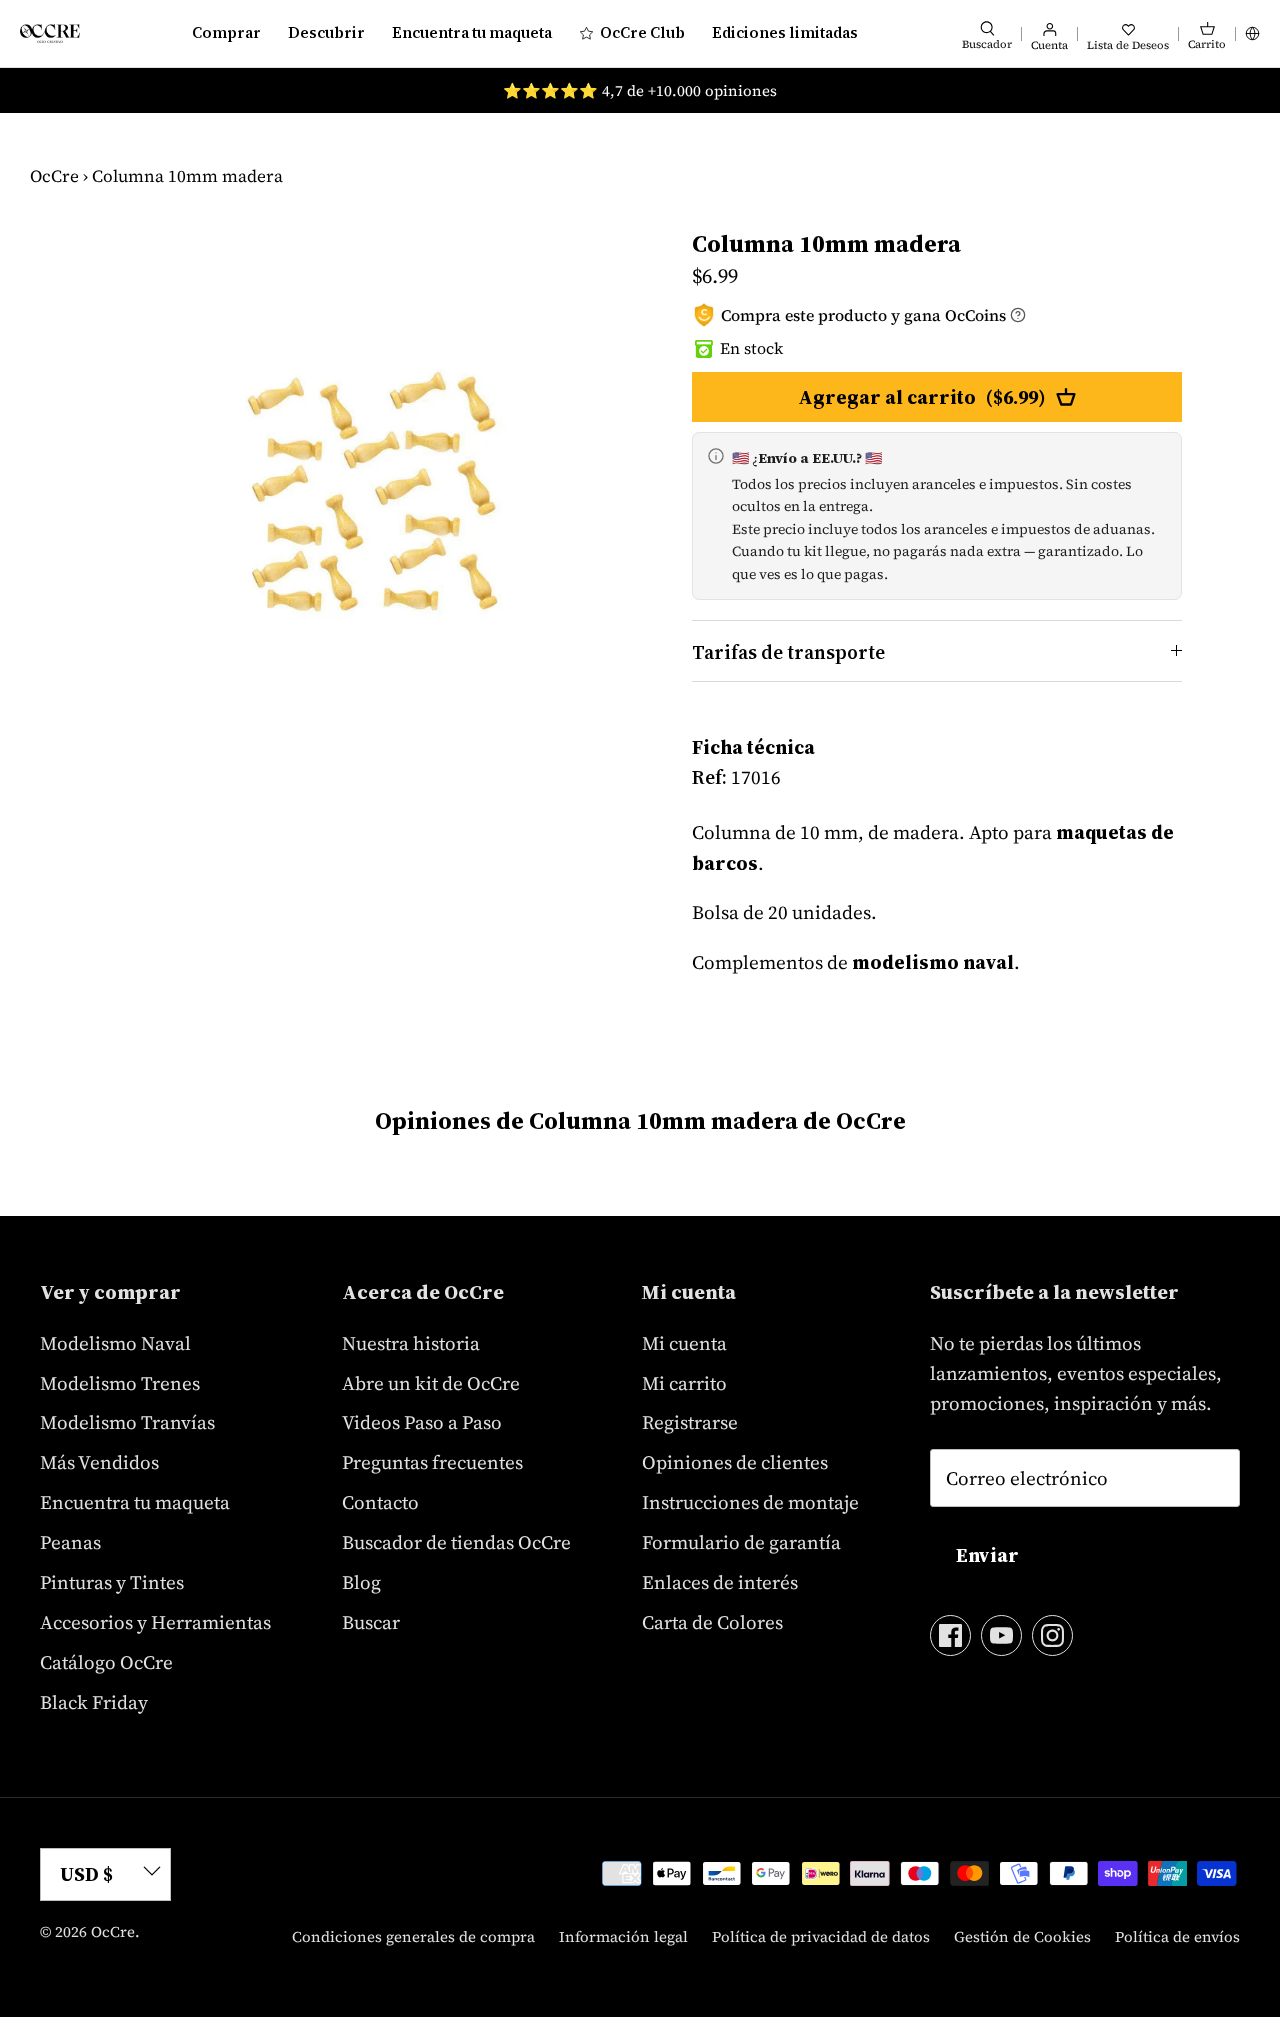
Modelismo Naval (115, 1343)
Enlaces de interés (720, 1582)
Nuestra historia (411, 1343)
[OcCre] (50, 33)
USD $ (86, 1874)
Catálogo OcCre (106, 1662)
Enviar (987, 1555)
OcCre (54, 176)
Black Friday (94, 1702)
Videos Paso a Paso (422, 1422)
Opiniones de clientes (735, 1462)
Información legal (623, 1936)
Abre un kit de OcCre (431, 1383)
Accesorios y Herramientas (155, 1622)
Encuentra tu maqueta (472, 32)
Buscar (371, 1622)
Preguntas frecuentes (432, 1462)
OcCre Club (642, 32)
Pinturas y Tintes (112, 1582)
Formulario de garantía (741, 1542)
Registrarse (690, 1422)
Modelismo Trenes (120, 1383)
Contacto (380, 1502)
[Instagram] (1052, 1635)
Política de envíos (1177, 1936)
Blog (361, 1582)
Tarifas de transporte (788, 652)
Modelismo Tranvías (127, 1422)
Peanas (70, 1542)
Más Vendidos (99, 1462)
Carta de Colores (712, 1622)
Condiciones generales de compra (413, 1936)
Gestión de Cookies (1022, 1936)
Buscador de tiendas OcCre (456, 1542)
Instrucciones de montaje (750, 1502)
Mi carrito (684, 1383)
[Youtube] (1001, 1635)
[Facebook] (950, 1635)
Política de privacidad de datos (821, 1936)
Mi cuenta (684, 1343)
